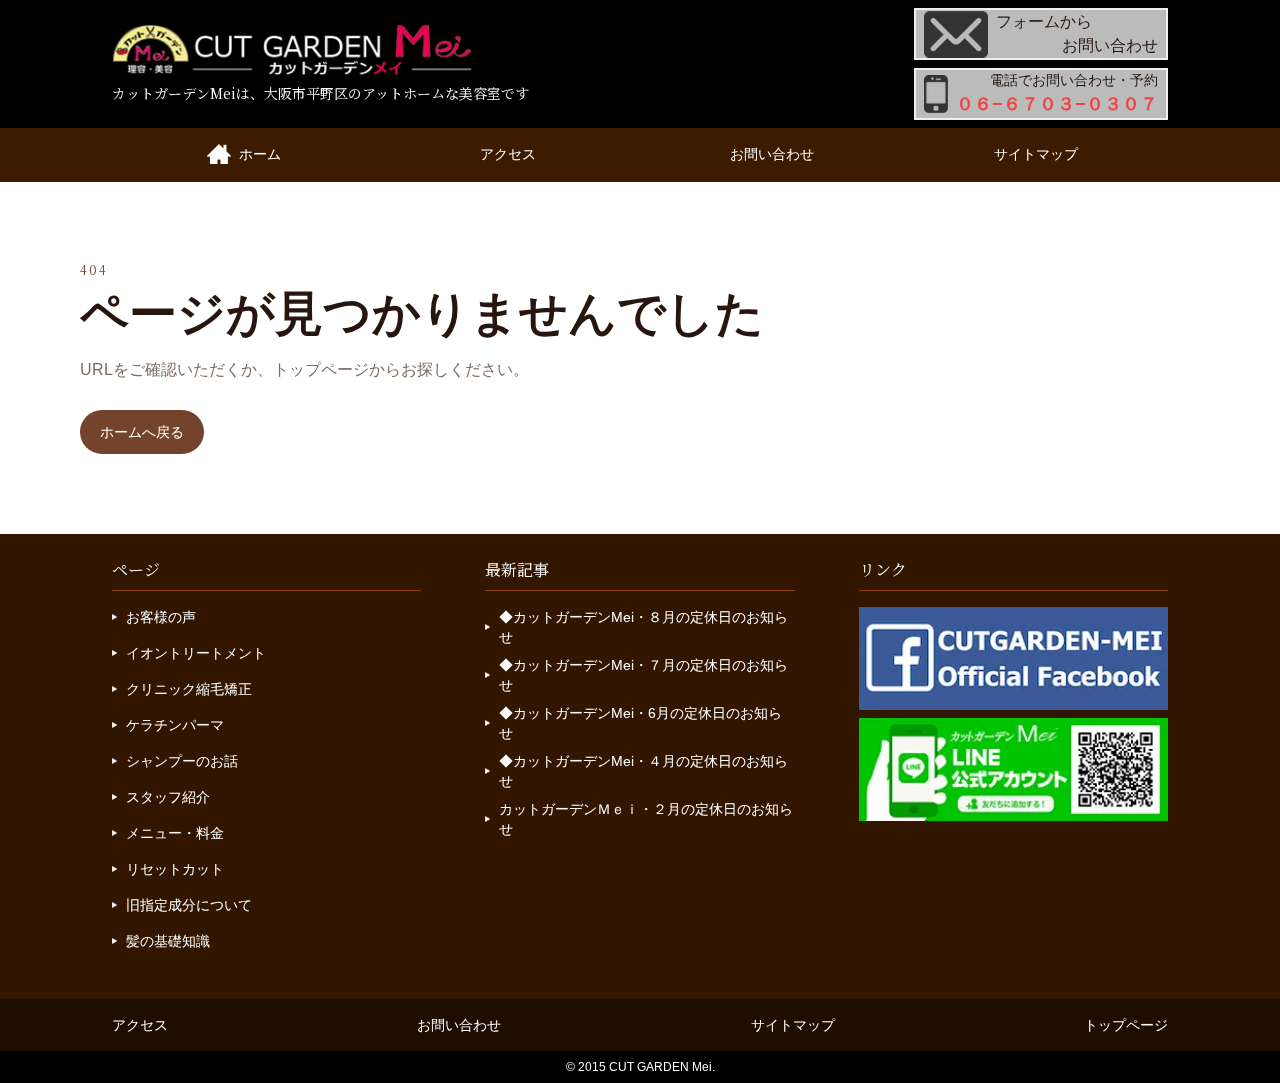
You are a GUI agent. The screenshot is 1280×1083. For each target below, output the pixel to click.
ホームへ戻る (142, 432)
